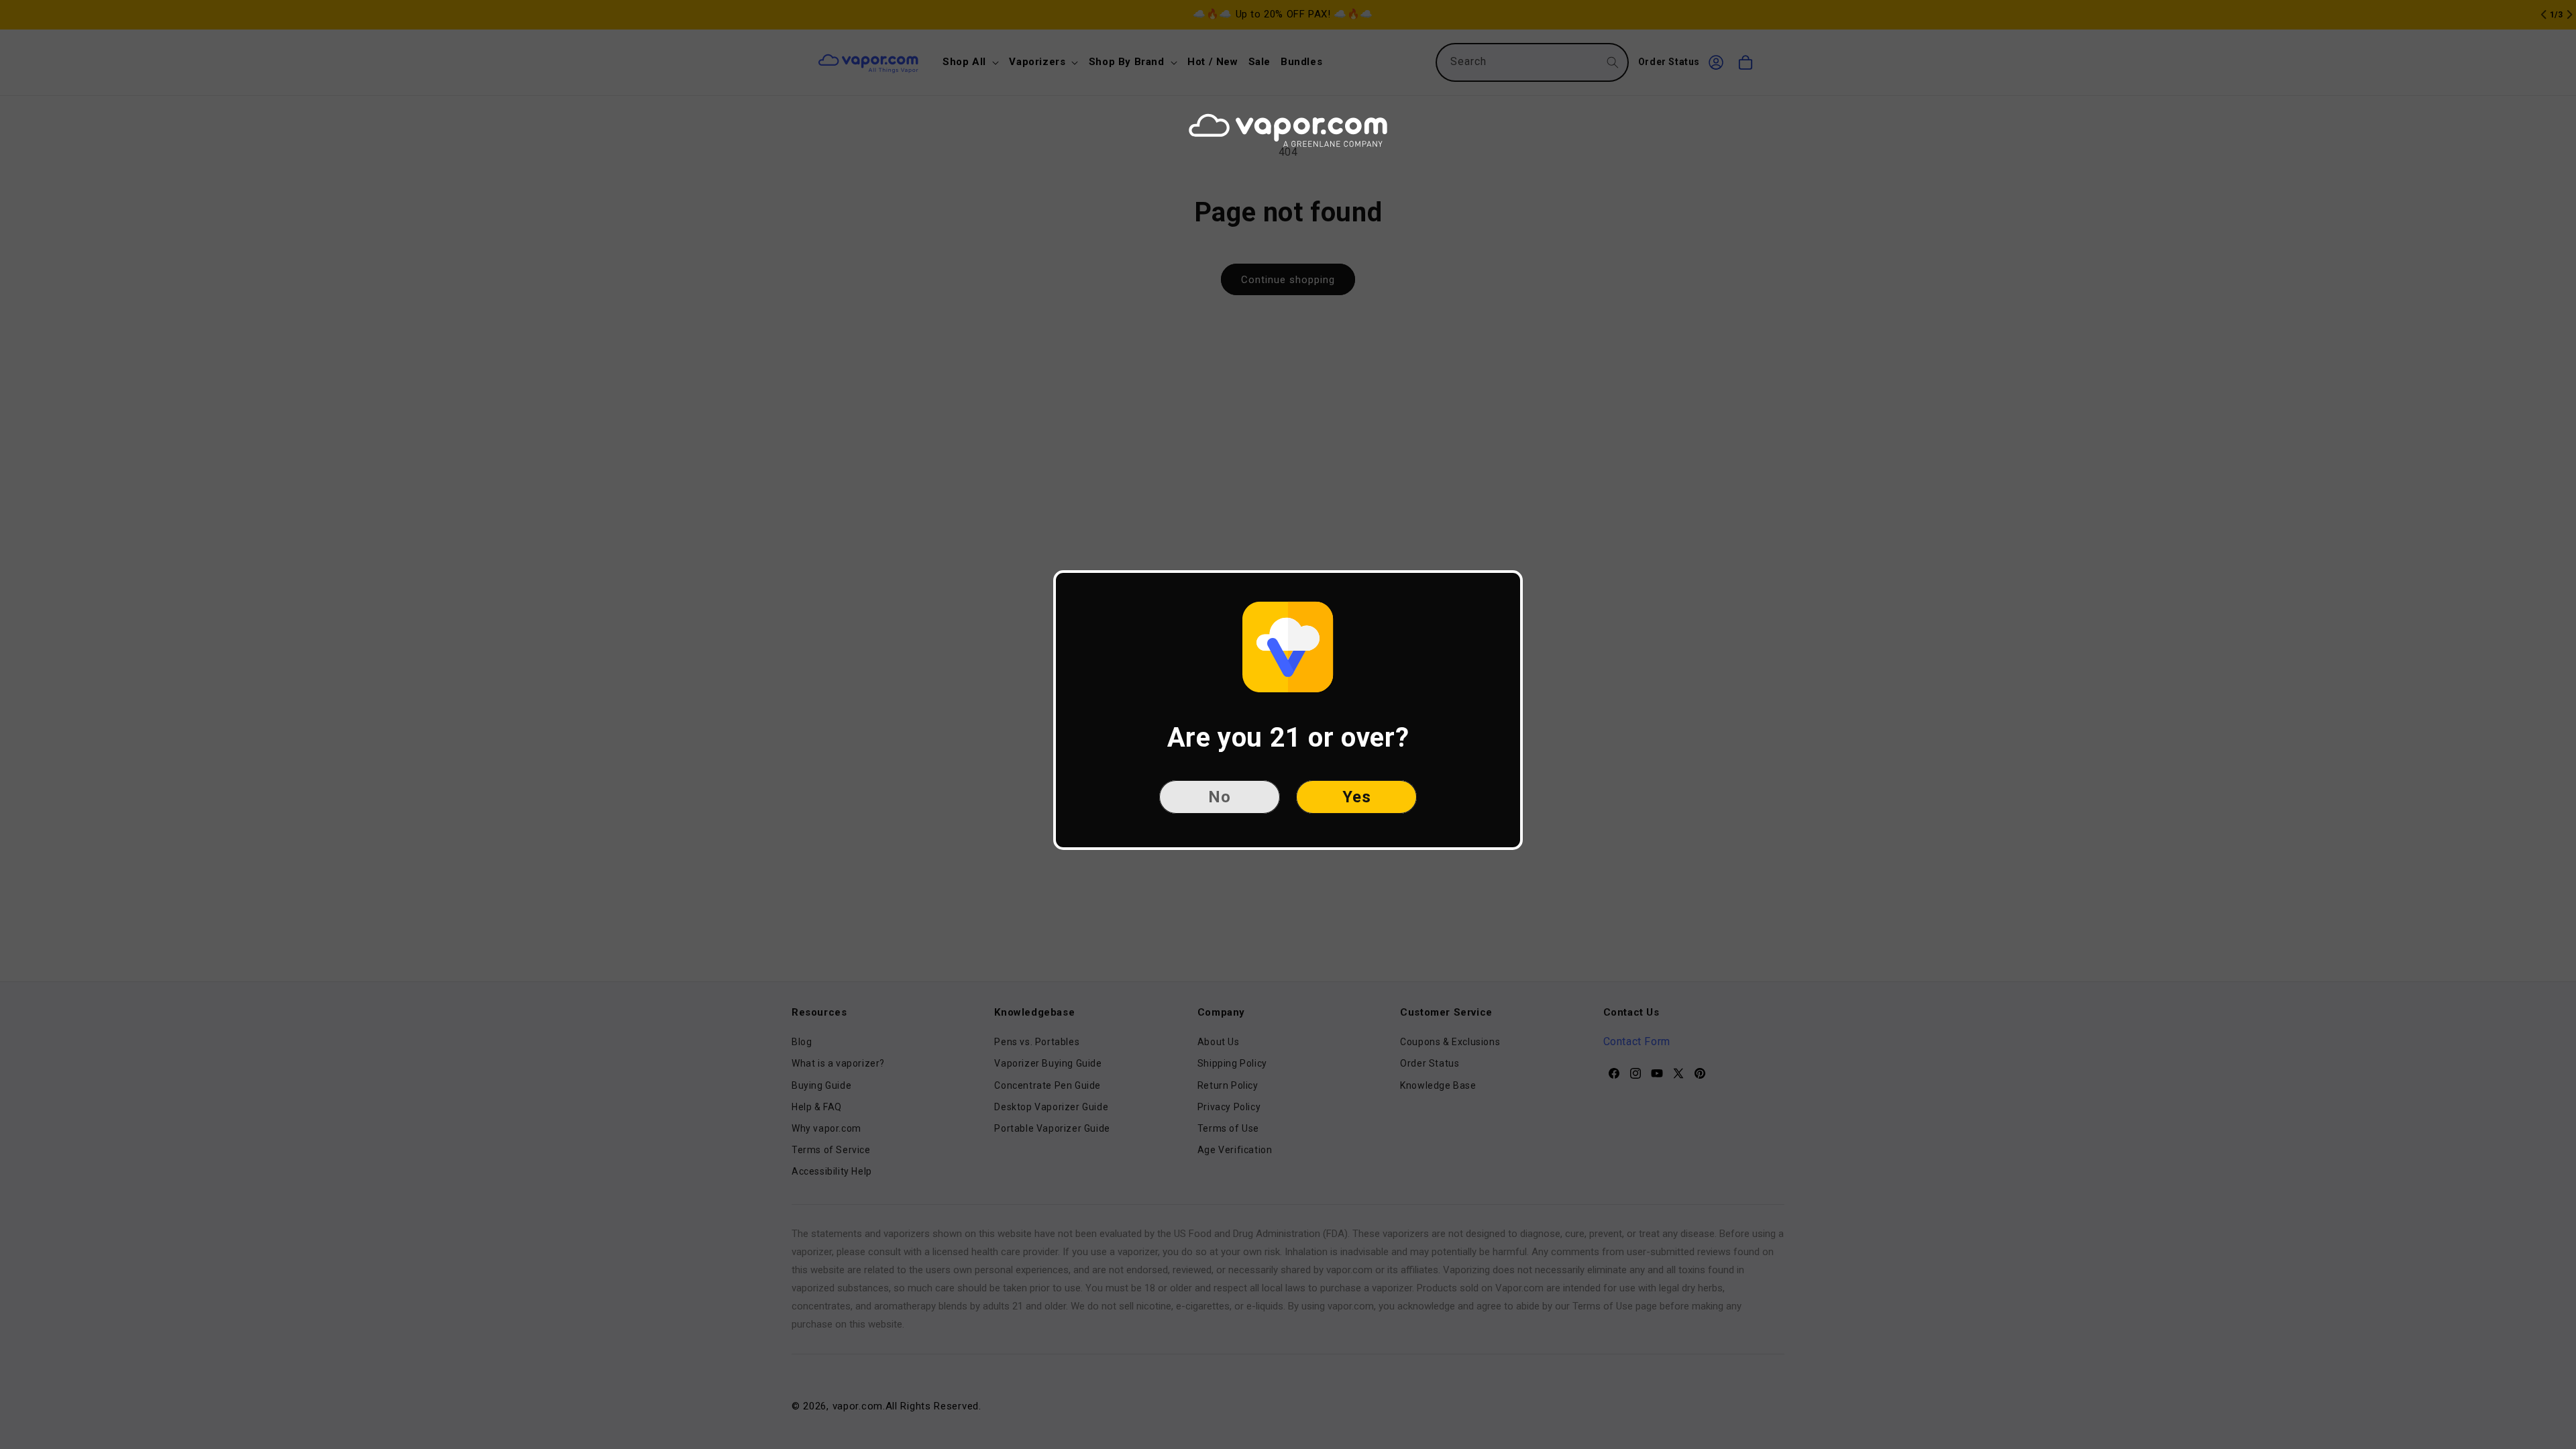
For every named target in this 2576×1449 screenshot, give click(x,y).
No (1220, 797)
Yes (1357, 797)
